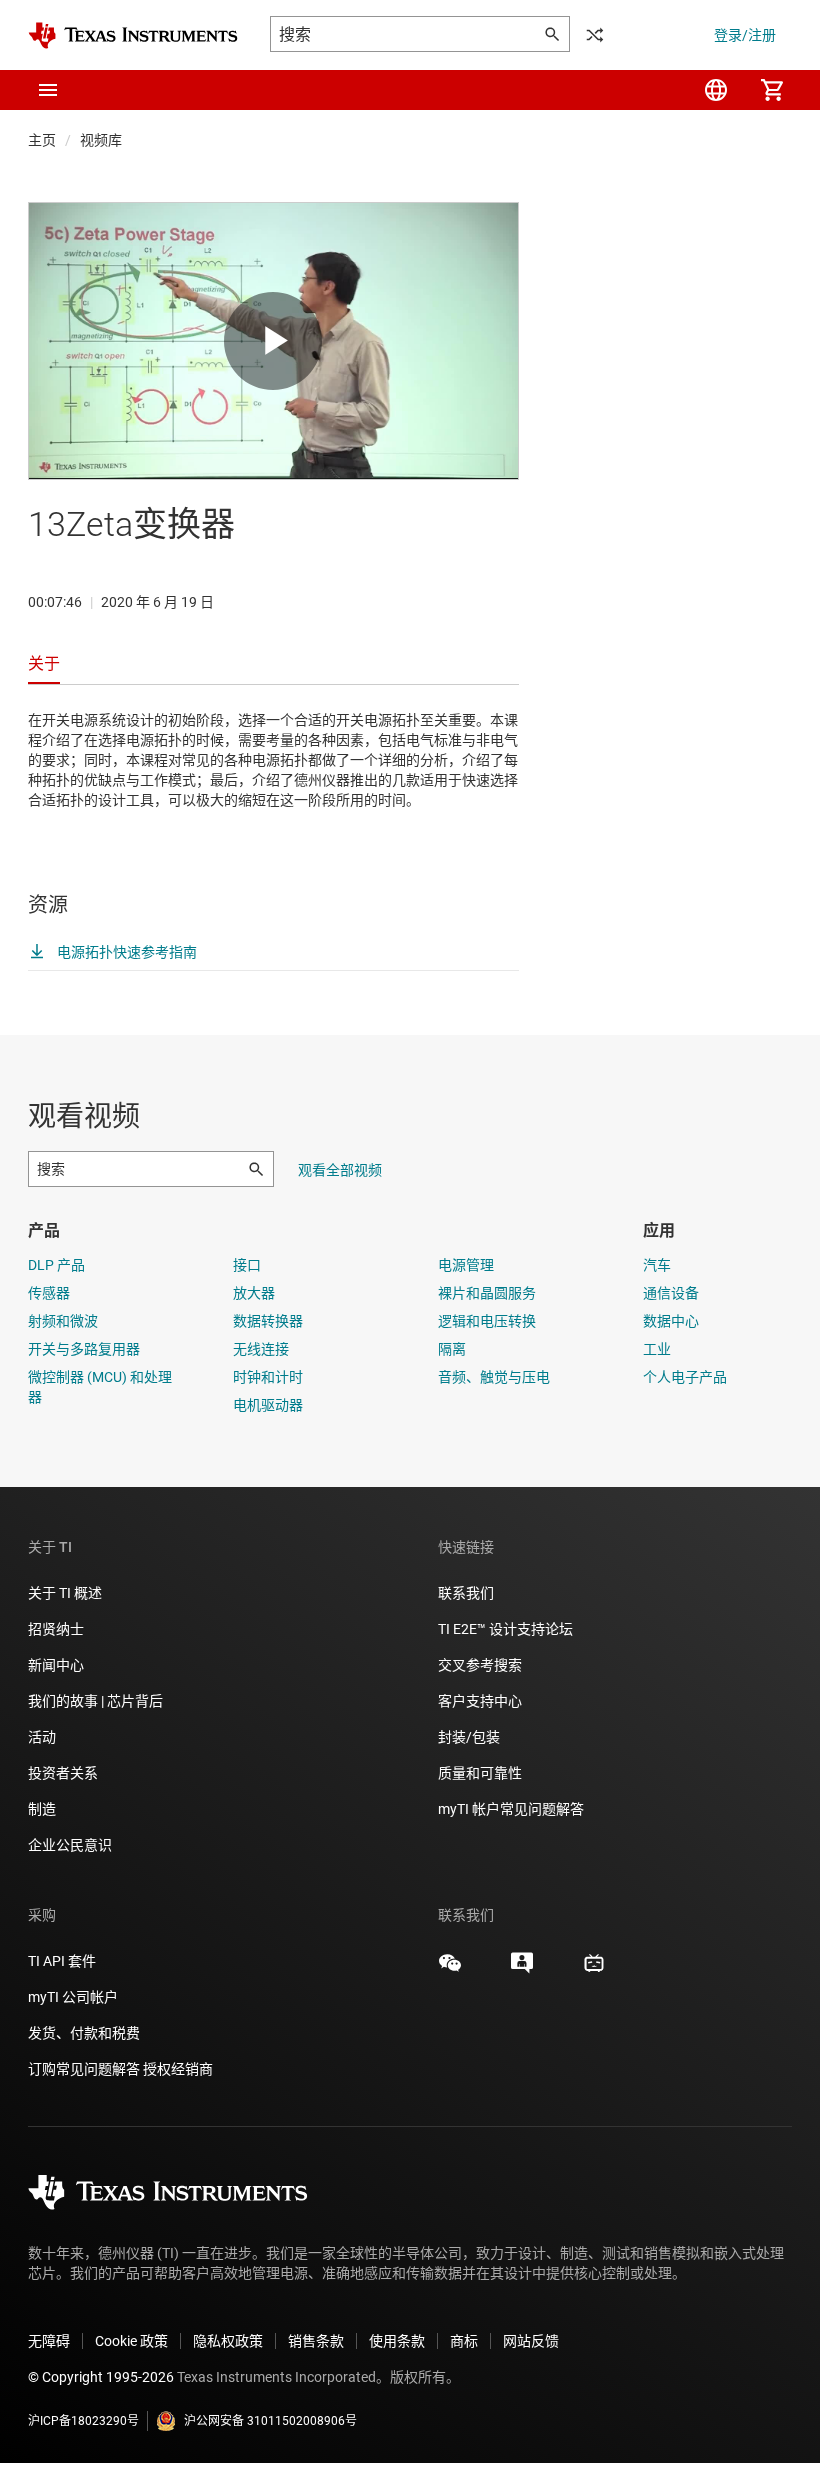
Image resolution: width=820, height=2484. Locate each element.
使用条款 (397, 2341)
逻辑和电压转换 (487, 1321)
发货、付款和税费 (84, 2033)
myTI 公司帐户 (73, 1997)
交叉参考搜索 (480, 1665)
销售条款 (316, 2341)
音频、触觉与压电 (494, 1377)
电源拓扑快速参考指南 (125, 952)
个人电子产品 (685, 1377)
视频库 (101, 140)
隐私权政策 (228, 2341)
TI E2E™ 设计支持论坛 (505, 1629)
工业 (657, 1349)
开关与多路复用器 (84, 1349)
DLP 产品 (56, 1265)
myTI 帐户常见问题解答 (511, 1809)
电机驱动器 (268, 1405)
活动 (42, 1737)
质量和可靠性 (481, 1773)
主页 (42, 140)
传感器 (49, 1293)
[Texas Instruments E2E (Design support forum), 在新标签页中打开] (522, 1970)
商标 (464, 2341)
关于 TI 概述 (65, 1593)
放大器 (254, 1293)
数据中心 (671, 1321)
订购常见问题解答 (84, 2069)
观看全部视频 (340, 1170)
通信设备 (671, 1293)
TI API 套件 (62, 1961)
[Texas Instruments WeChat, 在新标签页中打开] (450, 1970)
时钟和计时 (268, 1377)
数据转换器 (268, 1321)
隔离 (452, 1349)
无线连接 (261, 1349)
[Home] (133, 35)
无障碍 (49, 2341)
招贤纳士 (56, 1629)
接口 (247, 1265)
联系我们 (466, 1593)
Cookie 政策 (131, 2341)
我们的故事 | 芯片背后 (95, 1701)
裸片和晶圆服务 (487, 1293)
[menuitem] (716, 90)
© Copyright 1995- (101, 2377)
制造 (42, 1809)
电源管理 (466, 1265)
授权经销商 (178, 2069)
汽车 (657, 1265)
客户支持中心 (480, 1701)
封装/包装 (469, 1737)
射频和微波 (63, 1321)
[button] (48, 90)
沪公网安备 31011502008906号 (270, 2421)
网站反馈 (531, 2341)
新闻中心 (56, 1665)
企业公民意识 (70, 1845)
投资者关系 (63, 1773)
